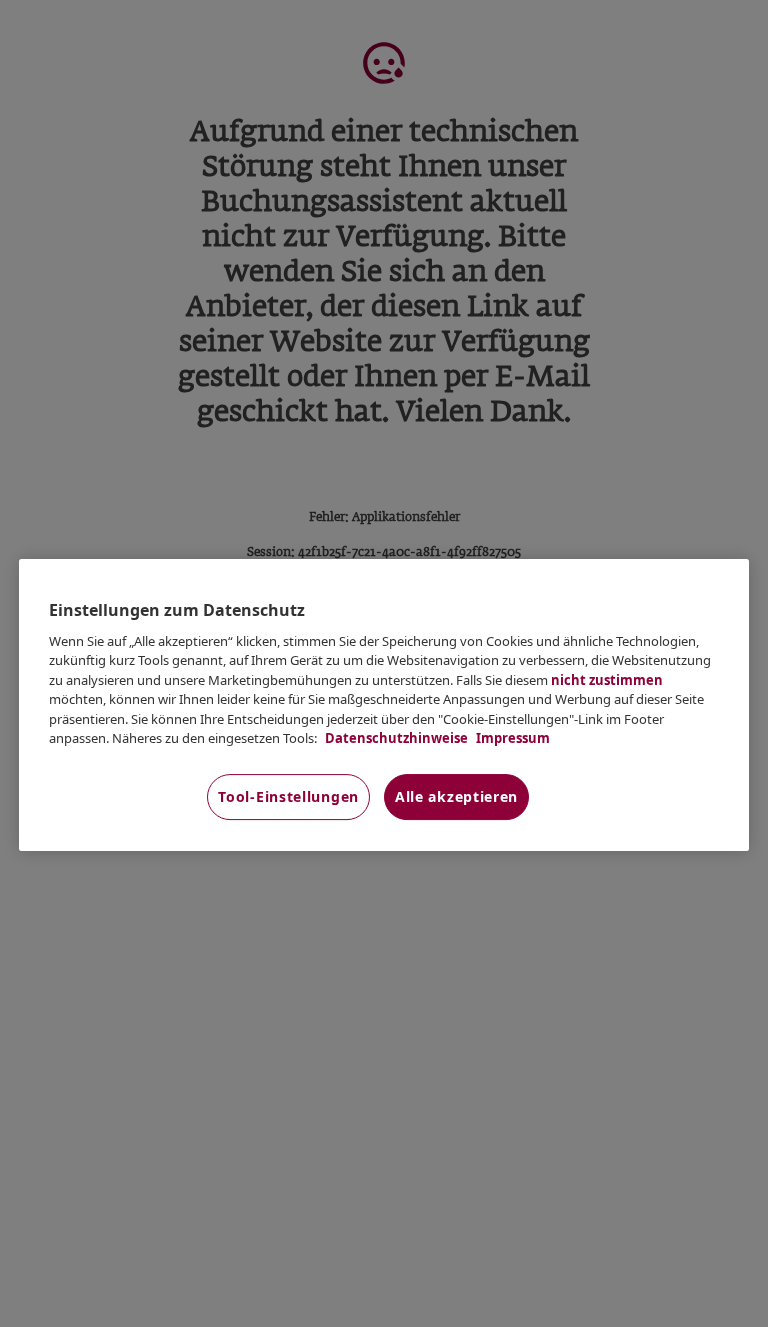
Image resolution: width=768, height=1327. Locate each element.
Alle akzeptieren (456, 796)
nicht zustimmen (607, 680)
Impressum (511, 738)
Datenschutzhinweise (395, 738)
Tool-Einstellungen (288, 796)
